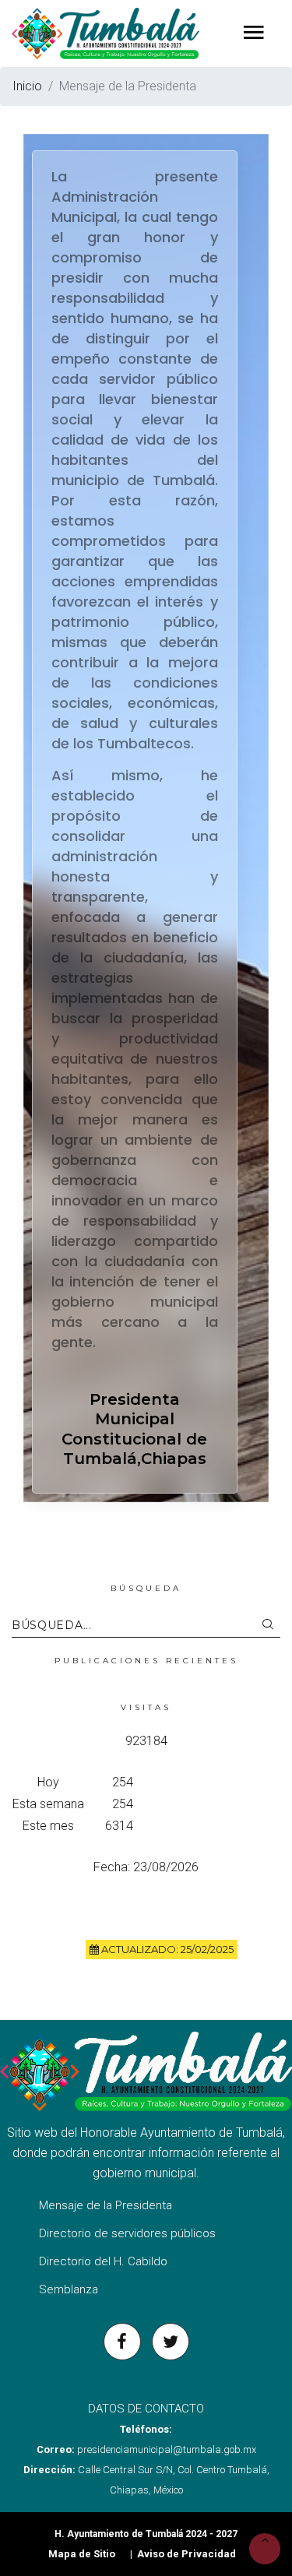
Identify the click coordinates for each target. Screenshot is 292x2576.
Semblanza (69, 2289)
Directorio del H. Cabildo (103, 2261)
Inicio (27, 86)
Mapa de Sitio (82, 2554)
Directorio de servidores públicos (127, 2233)
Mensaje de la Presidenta (106, 2205)
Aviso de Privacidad (186, 2554)
